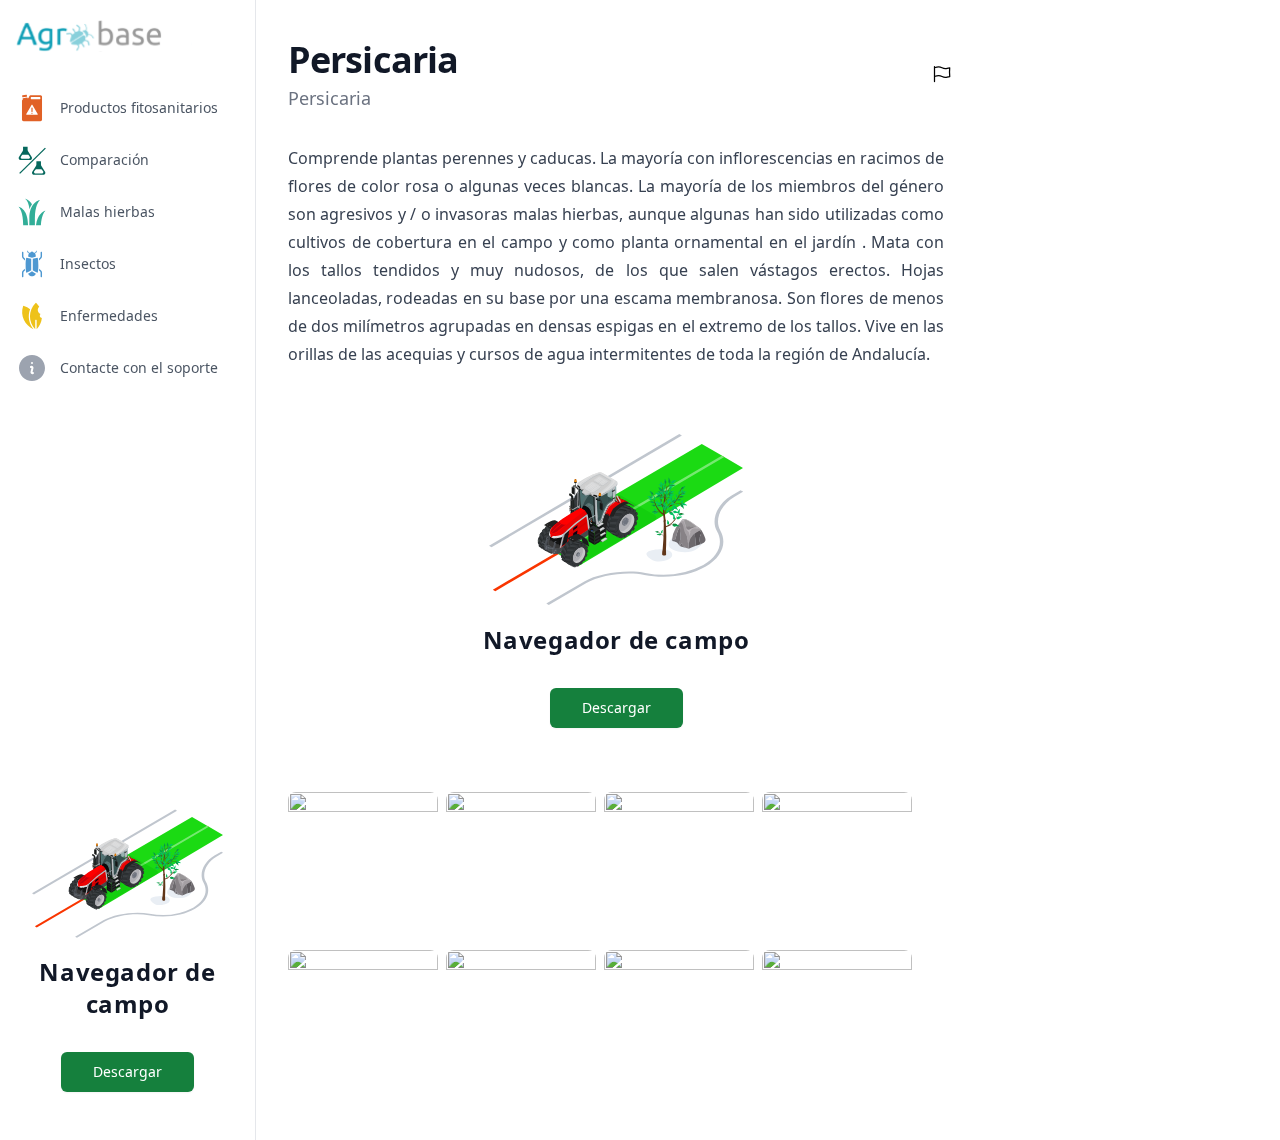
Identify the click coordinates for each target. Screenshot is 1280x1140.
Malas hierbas (107, 211)
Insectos (88, 263)
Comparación (104, 159)
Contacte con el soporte (139, 367)
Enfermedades (109, 315)
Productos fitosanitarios (139, 107)
